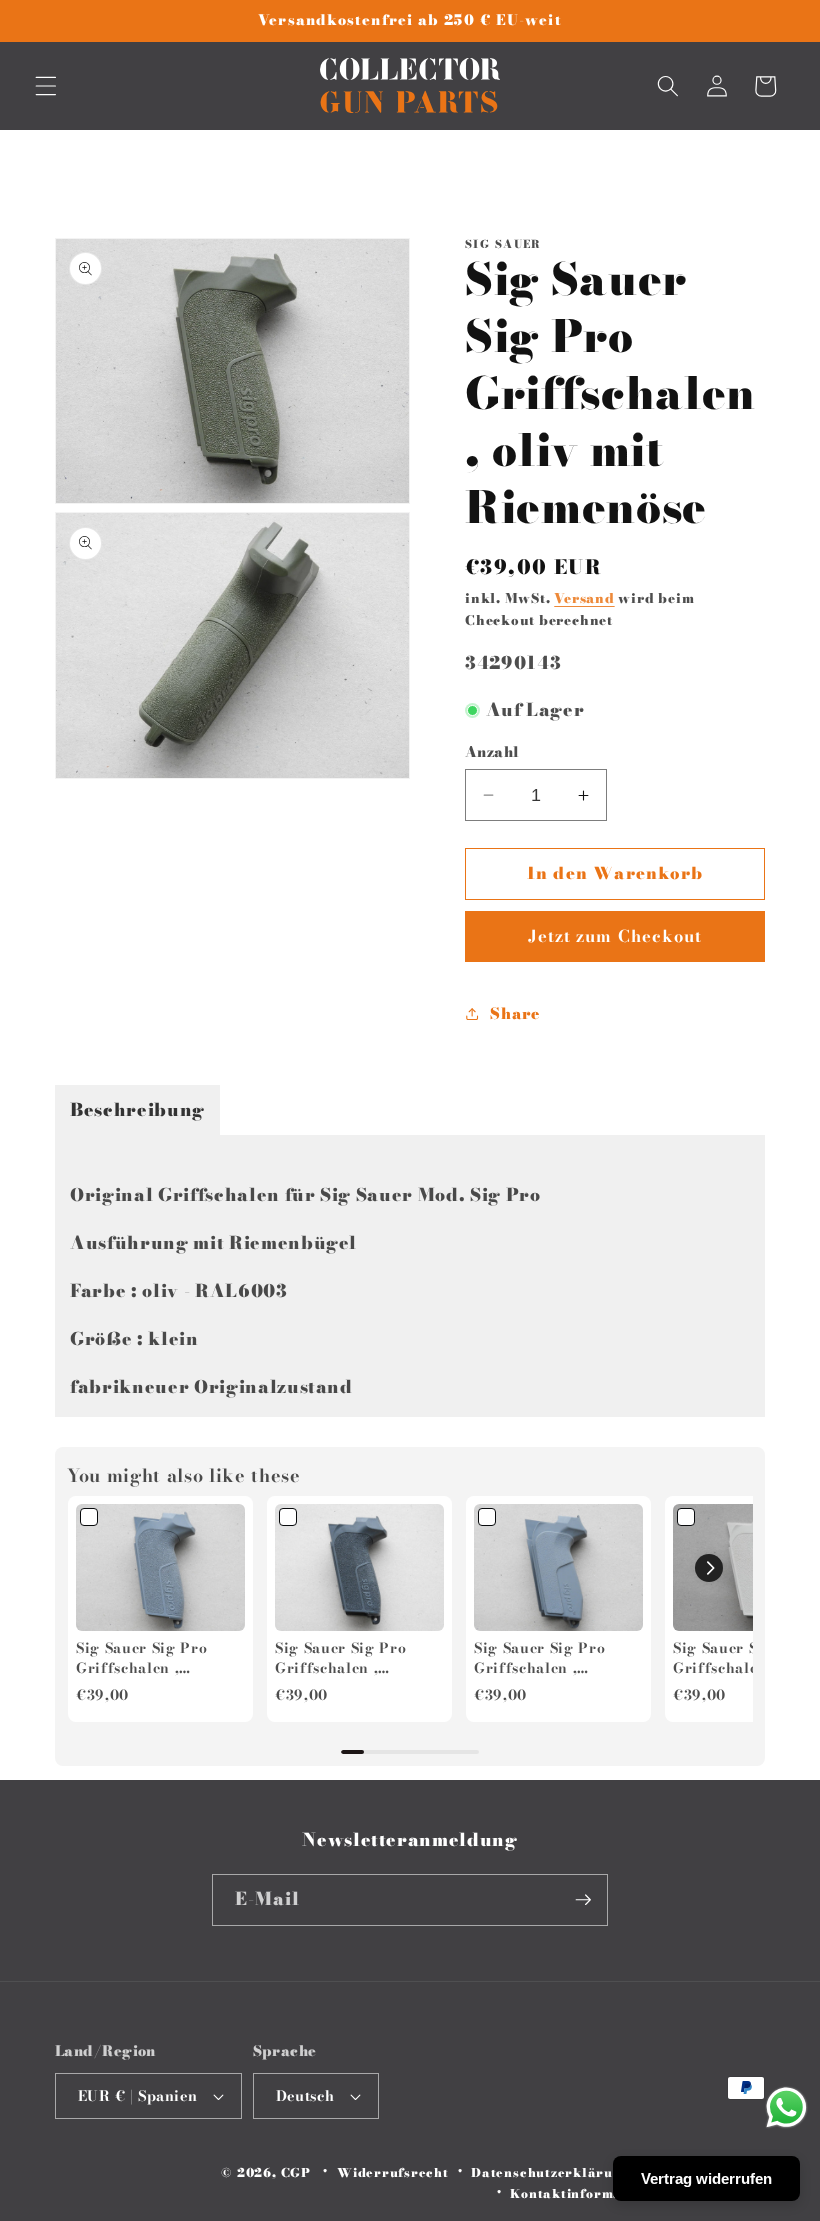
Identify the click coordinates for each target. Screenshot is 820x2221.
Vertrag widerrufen (706, 2178)
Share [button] (514, 1013)
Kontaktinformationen (587, 2193)
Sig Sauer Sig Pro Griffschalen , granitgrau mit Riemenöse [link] (340, 1658)
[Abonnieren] (583, 1900)
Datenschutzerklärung (550, 2172)
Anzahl (492, 752)
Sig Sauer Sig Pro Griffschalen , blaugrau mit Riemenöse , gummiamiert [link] (539, 1658)
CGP (296, 2172)
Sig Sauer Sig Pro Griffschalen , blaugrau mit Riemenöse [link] (141, 1658)
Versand (584, 598)
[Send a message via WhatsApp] (786, 2107)
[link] (160, 1567)
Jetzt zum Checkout (615, 936)
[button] (46, 86)
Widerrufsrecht (393, 2172)
